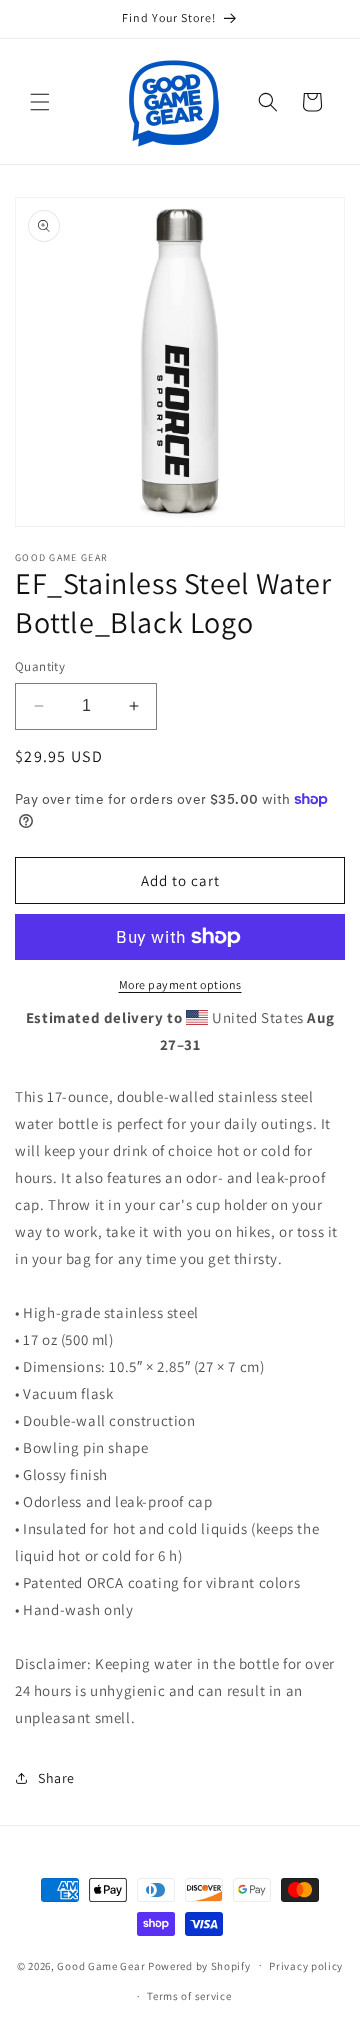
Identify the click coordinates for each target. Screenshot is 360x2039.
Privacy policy (306, 1966)
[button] (40, 102)
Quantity (40, 666)
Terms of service (189, 1996)
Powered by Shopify (199, 1965)
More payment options (180, 984)
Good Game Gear (101, 1965)
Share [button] (56, 1778)
